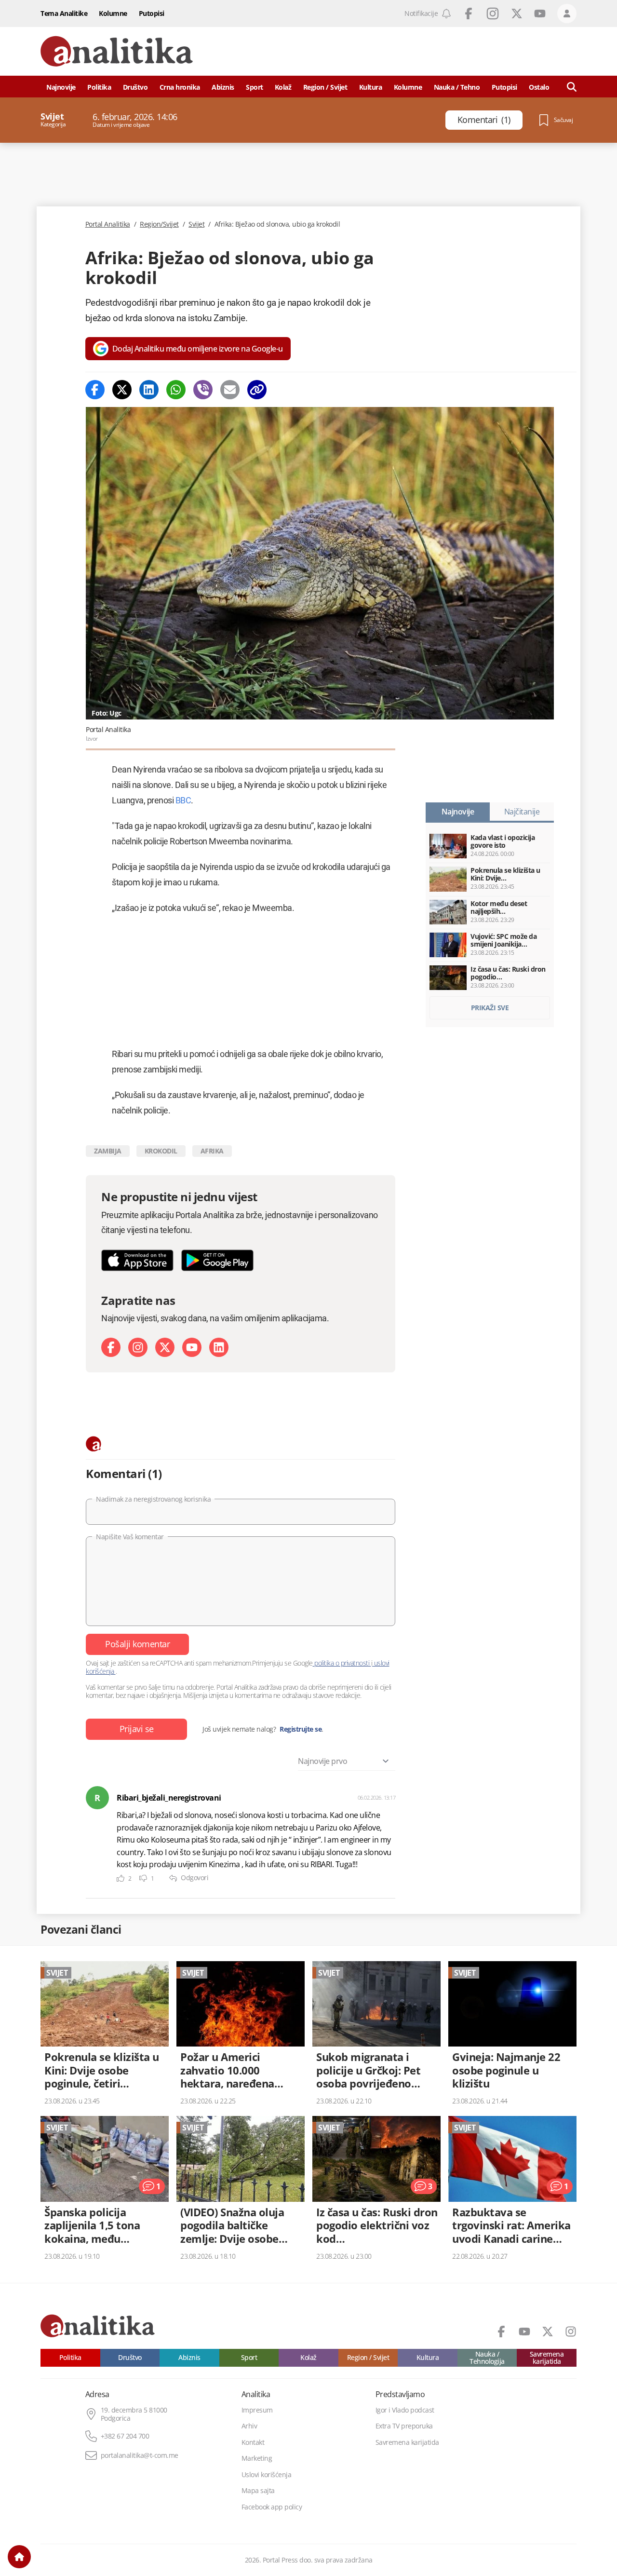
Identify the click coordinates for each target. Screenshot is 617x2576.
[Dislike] (143, 1878)
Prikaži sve (490, 1008)
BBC (183, 800)
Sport (255, 87)
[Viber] (203, 390)
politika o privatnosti (342, 1663)
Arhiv (249, 2426)
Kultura (371, 87)
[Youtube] (192, 1347)
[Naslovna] (19, 2557)
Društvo (135, 87)
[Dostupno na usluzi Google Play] (217, 1260)
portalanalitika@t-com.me (140, 2455)
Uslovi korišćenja (267, 2475)
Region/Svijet (159, 224)
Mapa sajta (258, 2491)
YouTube (540, 14)
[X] (165, 1347)
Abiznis (223, 87)
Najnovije (61, 87)
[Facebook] (95, 390)
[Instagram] (138, 1347)
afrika (212, 1151)
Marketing (257, 2458)
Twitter (517, 14)
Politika (99, 87)
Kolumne (113, 13)
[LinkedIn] (219, 1347)
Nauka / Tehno (457, 87)
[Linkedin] (149, 390)
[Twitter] (122, 390)
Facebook (469, 14)
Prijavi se (137, 1729)
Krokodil (161, 1151)
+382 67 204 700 (125, 2436)
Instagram (493, 14)
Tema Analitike (64, 13)
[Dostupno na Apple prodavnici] (137, 1260)
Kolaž (283, 87)
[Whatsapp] (176, 390)
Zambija (108, 1151)
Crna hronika (180, 87)
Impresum (257, 2410)
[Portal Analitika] (117, 51)
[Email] (230, 390)
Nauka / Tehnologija (487, 2358)
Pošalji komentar (137, 1644)
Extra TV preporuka (404, 2426)
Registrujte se (301, 1729)
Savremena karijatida (547, 2358)
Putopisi (152, 13)
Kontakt (253, 2442)
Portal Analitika (108, 224)
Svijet (196, 224)
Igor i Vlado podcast (405, 2410)
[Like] (121, 1878)
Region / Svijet (325, 87)
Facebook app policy (272, 2507)
